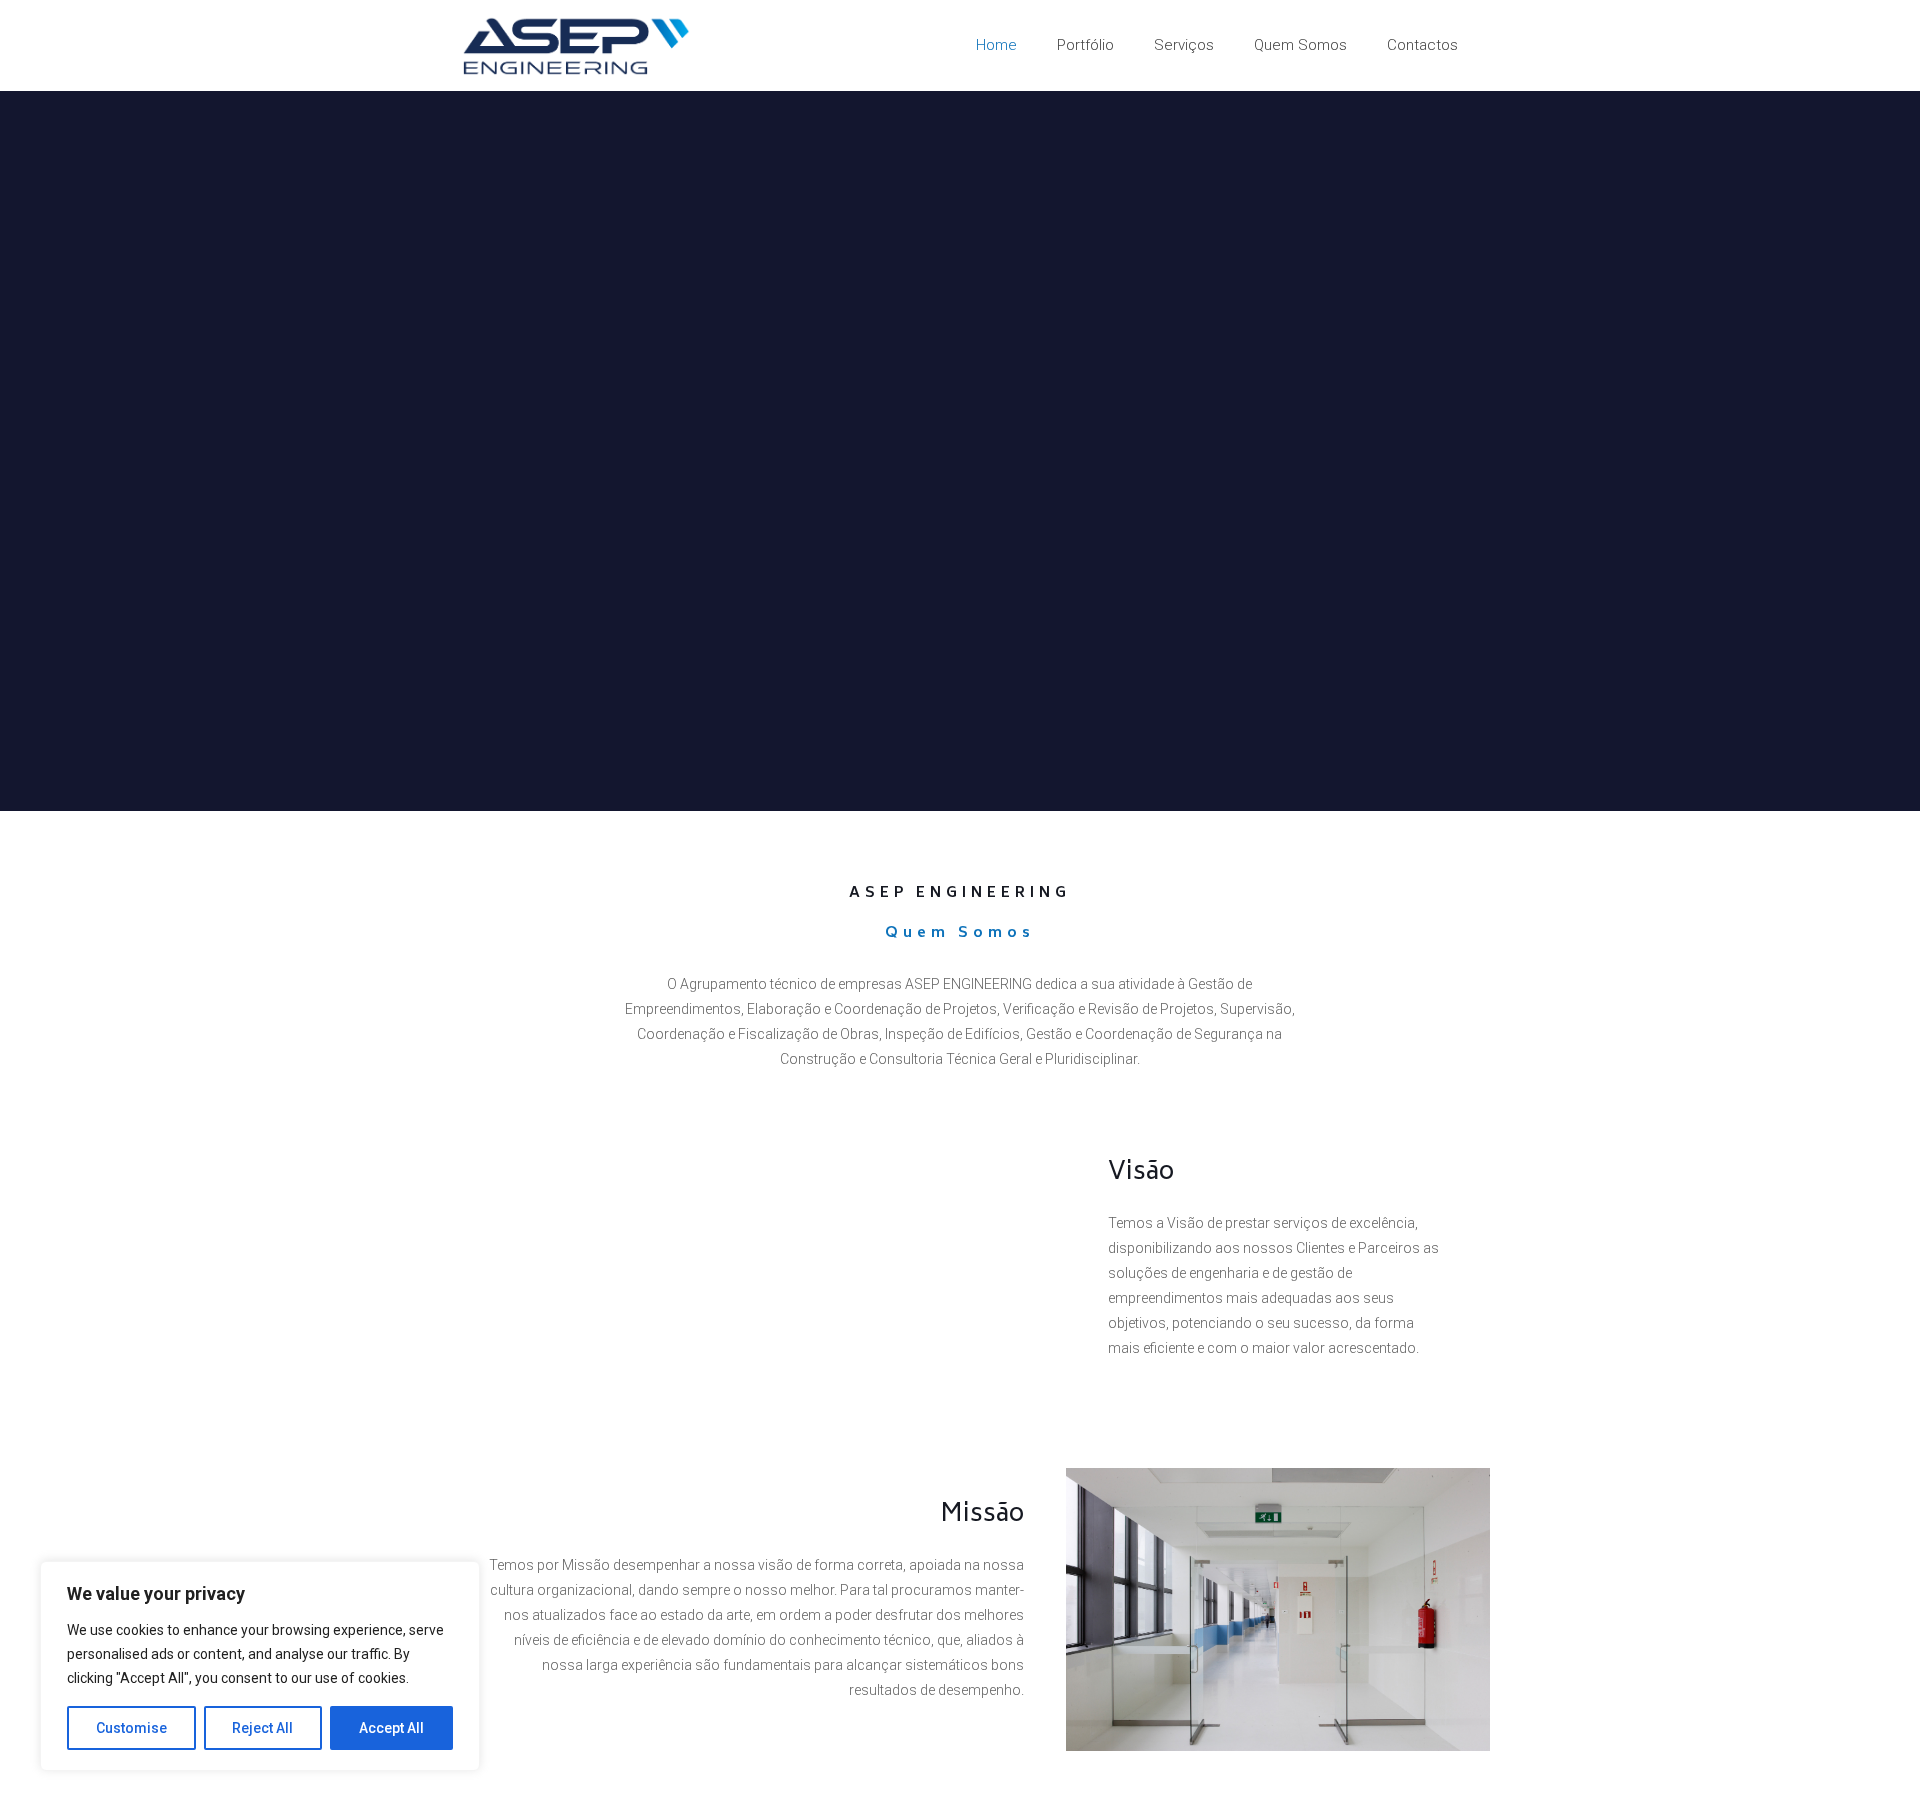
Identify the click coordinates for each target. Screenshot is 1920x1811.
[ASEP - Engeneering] (576, 45)
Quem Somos (960, 933)
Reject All (262, 1728)
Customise (131, 1728)
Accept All (391, 1728)
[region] (260, 1666)
